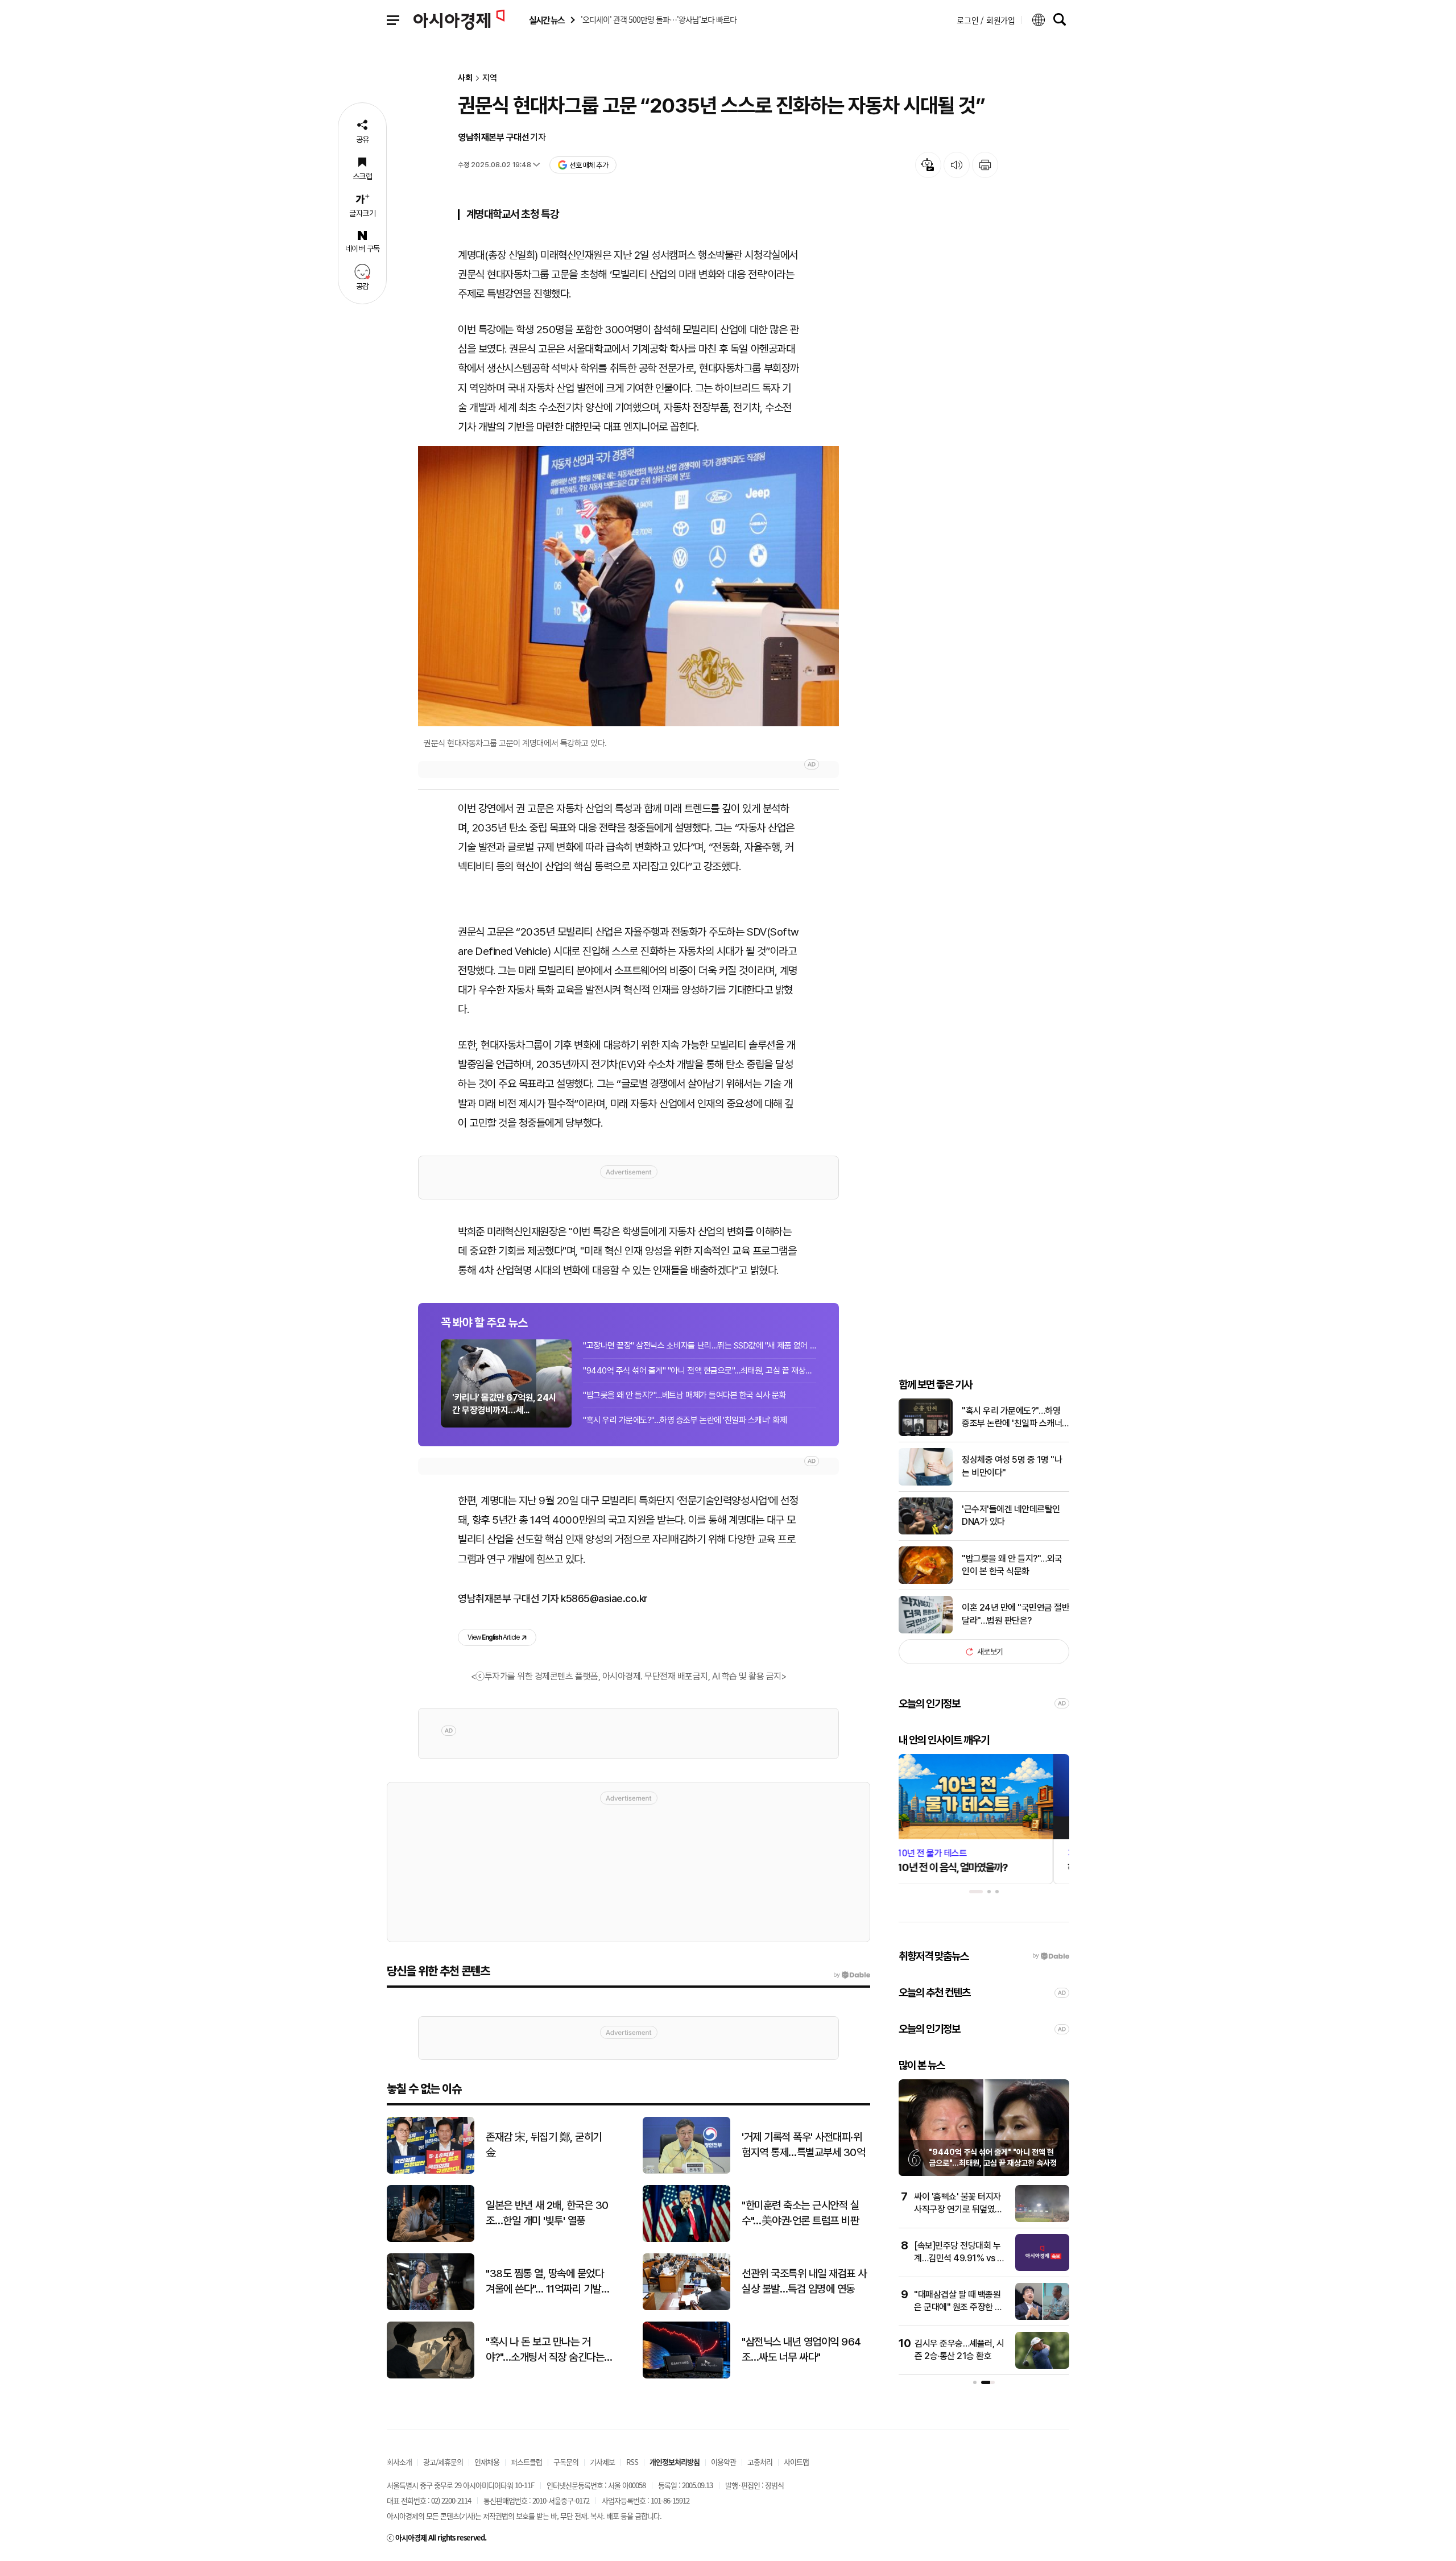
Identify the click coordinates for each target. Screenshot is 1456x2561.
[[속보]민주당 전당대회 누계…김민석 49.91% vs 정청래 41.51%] (1042, 2268)
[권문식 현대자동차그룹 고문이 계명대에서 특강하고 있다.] (628, 586)
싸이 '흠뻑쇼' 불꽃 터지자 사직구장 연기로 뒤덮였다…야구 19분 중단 (957, 2210)
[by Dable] (852, 1975)
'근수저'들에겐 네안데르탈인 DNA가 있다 (1011, 1515)
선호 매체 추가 (589, 165)
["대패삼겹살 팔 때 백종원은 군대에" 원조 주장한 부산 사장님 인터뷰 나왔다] (1042, 2317)
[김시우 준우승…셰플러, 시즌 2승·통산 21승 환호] (1042, 2366)
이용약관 (723, 2462)
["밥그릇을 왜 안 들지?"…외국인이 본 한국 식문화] (926, 1581)
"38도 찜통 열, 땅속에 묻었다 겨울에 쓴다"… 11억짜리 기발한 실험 (548, 2282)
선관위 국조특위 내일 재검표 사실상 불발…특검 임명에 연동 (804, 2281)
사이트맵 (796, 2462)
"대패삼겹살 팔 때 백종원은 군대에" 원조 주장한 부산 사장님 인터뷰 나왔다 (958, 2307)
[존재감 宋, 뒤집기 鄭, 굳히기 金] (431, 2171)
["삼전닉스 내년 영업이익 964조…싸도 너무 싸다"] (686, 2376)
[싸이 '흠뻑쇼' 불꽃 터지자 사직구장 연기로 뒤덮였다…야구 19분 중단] (1042, 2219)
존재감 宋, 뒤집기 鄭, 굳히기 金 (544, 2145)
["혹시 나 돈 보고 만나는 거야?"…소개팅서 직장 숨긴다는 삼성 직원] (431, 2376)
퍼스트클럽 (526, 2462)
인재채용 (487, 2462)
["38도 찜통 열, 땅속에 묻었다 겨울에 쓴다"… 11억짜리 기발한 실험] (431, 2308)
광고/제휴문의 (443, 2462)
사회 (465, 78)
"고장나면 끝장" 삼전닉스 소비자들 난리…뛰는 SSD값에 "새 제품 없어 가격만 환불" (700, 1346)
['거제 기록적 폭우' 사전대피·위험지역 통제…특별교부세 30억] (686, 2171)
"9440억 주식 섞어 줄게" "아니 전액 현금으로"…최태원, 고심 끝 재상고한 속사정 (700, 1371)
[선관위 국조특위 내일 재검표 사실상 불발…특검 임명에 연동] (686, 2308)
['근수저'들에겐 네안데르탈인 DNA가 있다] (926, 1532)
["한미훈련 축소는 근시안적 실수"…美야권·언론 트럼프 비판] (686, 2239)
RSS (632, 2462)
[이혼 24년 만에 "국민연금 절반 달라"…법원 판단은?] (926, 1631)
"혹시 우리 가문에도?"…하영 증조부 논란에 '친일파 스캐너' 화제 (685, 1420)
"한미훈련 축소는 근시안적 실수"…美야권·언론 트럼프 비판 (800, 2213)
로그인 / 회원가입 (986, 20)
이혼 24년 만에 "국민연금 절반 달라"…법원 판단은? (1016, 1614)
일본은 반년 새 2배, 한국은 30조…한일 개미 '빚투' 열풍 (547, 2213)
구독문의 (566, 2462)
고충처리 (760, 2462)
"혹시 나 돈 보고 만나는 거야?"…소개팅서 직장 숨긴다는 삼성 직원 (545, 2350)
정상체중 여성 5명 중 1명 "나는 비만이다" (1012, 1466)
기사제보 (602, 2462)
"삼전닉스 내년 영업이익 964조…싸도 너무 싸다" (801, 2349)
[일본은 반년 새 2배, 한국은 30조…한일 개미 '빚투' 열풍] (431, 2239)
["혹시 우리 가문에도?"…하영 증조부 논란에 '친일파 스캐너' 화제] (926, 1433)
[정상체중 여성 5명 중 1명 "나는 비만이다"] (926, 1483)
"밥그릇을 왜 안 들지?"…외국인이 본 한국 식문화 (1012, 1565)
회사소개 (399, 2462)
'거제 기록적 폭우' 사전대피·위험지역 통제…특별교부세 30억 (803, 2145)
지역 (490, 78)
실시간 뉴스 (547, 20)
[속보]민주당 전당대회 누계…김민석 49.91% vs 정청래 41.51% (959, 2258)
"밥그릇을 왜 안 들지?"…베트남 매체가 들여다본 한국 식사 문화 (684, 1395)
